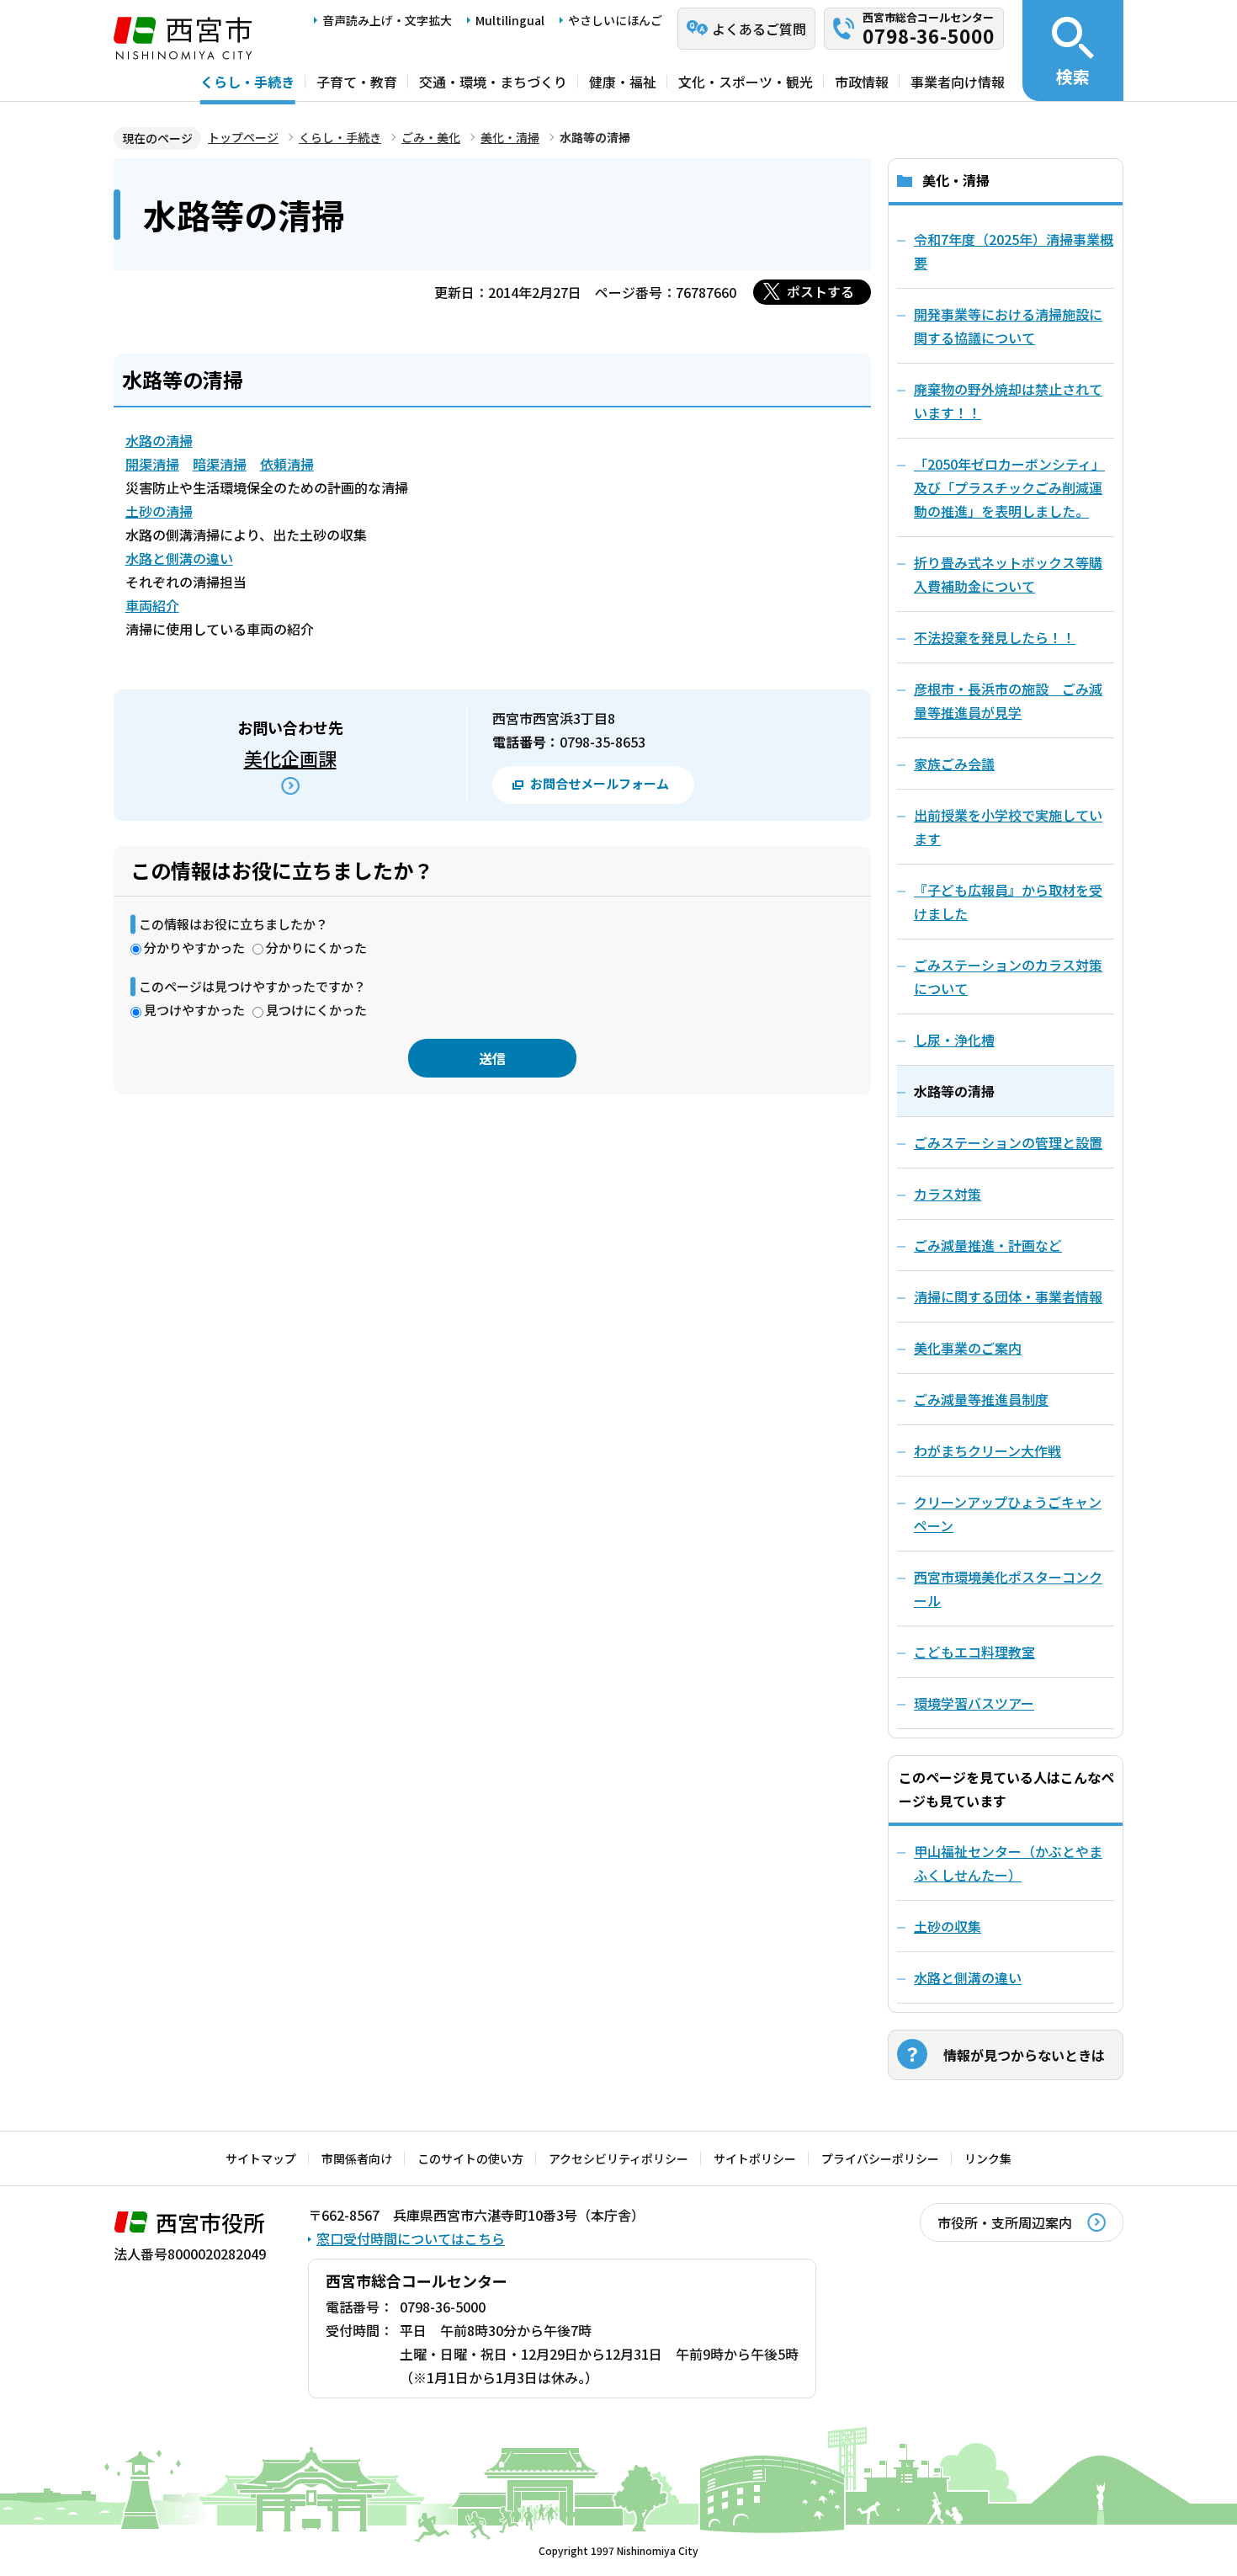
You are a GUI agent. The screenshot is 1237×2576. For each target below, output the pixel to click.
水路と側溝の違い (179, 558)
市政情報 (862, 82)
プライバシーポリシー (880, 2158)
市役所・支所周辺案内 (1005, 2222)
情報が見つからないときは (1024, 2055)
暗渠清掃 (220, 464)
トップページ (243, 137)
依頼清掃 (287, 464)
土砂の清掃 (159, 511)
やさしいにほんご (615, 20)
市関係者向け (357, 2158)
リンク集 (988, 2158)
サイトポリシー (755, 2158)
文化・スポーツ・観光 (746, 82)
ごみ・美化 (431, 137)
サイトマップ (261, 2158)
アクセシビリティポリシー (618, 2158)
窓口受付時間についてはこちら (411, 2238)
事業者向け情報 (958, 82)
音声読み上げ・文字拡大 (387, 20)
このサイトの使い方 (470, 2158)
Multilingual (510, 20)
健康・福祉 (623, 82)
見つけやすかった (194, 1010)
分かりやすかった (194, 947)
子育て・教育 (357, 82)
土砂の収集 (948, 1926)
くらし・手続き (247, 82)
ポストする (820, 291)
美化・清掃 (510, 137)
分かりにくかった (316, 947)
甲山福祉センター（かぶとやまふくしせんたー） (1008, 1863)
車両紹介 (152, 605)
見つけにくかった (316, 1010)
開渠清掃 (152, 464)
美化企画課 (290, 758)
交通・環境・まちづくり (493, 82)
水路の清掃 (159, 440)
